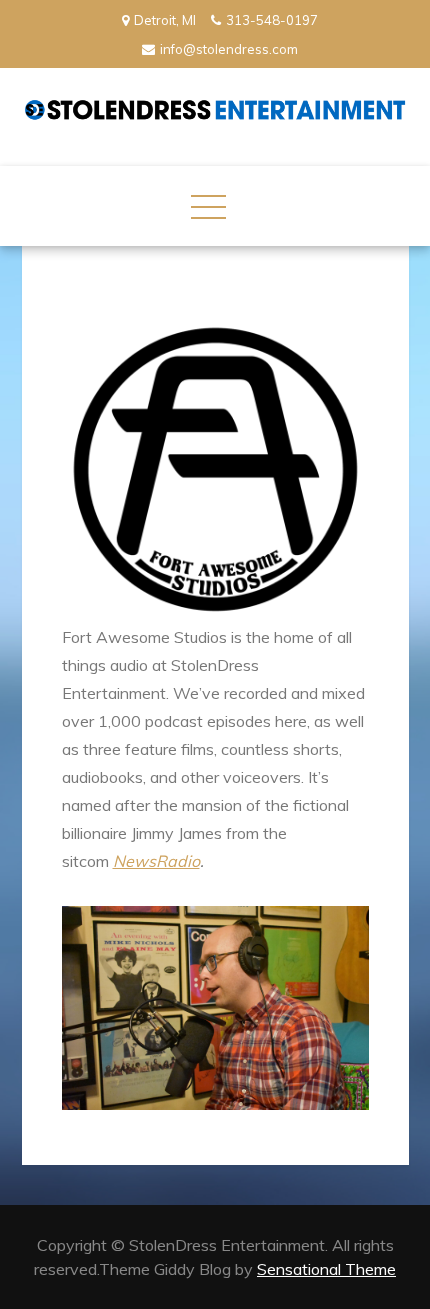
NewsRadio (156, 861)
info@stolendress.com (229, 49)
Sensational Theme (326, 1269)
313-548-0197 (272, 20)
